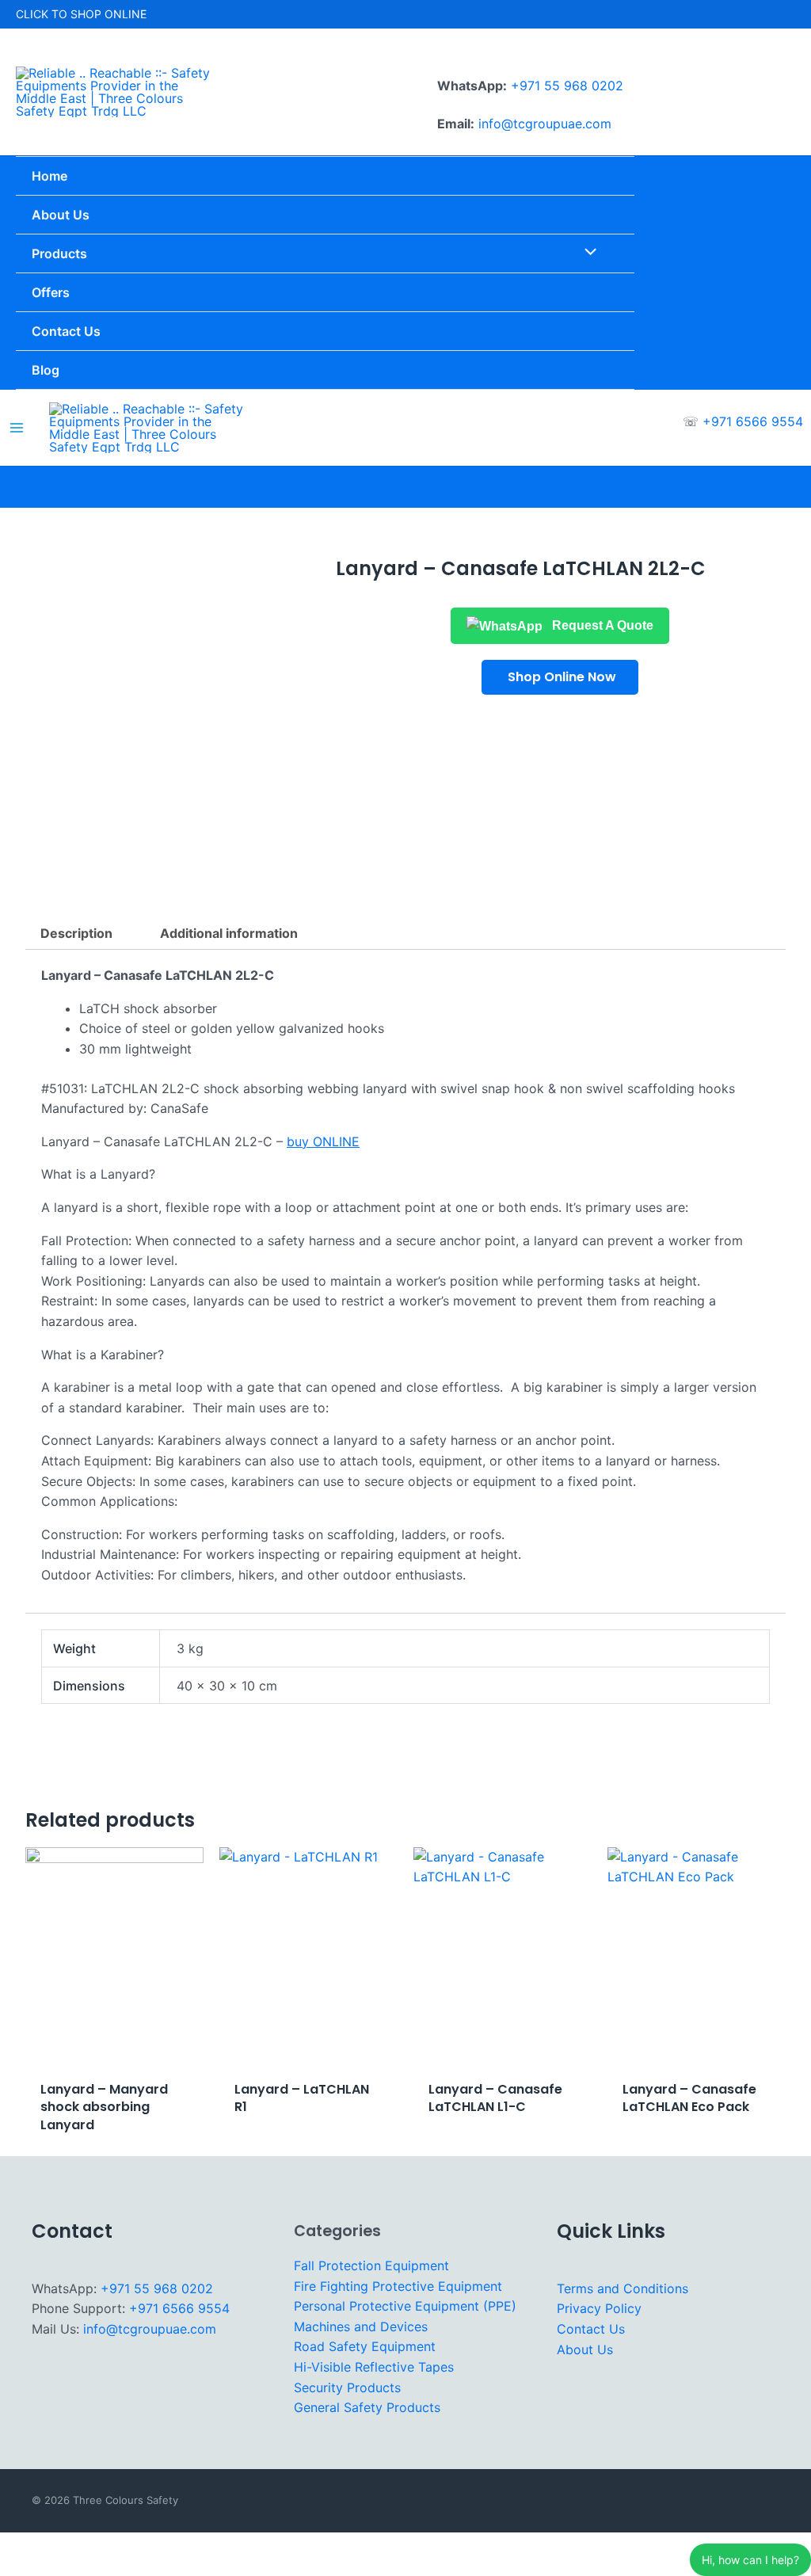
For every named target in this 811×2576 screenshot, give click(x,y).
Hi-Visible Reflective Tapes (374, 2367)
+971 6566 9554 (753, 421)
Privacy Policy (599, 2308)
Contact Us (591, 2329)
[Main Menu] (17, 428)
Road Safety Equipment (365, 2346)
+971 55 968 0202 (567, 86)
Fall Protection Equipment (371, 2265)
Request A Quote (601, 625)
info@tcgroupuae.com (545, 124)
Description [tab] (76, 933)
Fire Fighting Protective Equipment (398, 2286)
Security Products (347, 2387)
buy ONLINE (323, 1141)
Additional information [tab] (229, 933)
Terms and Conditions (623, 2288)
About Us (585, 2349)
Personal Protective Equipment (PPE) (405, 2306)
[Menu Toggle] (586, 253)
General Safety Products (367, 2407)
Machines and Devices (361, 2326)
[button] (560, 677)
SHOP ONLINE (109, 14)
